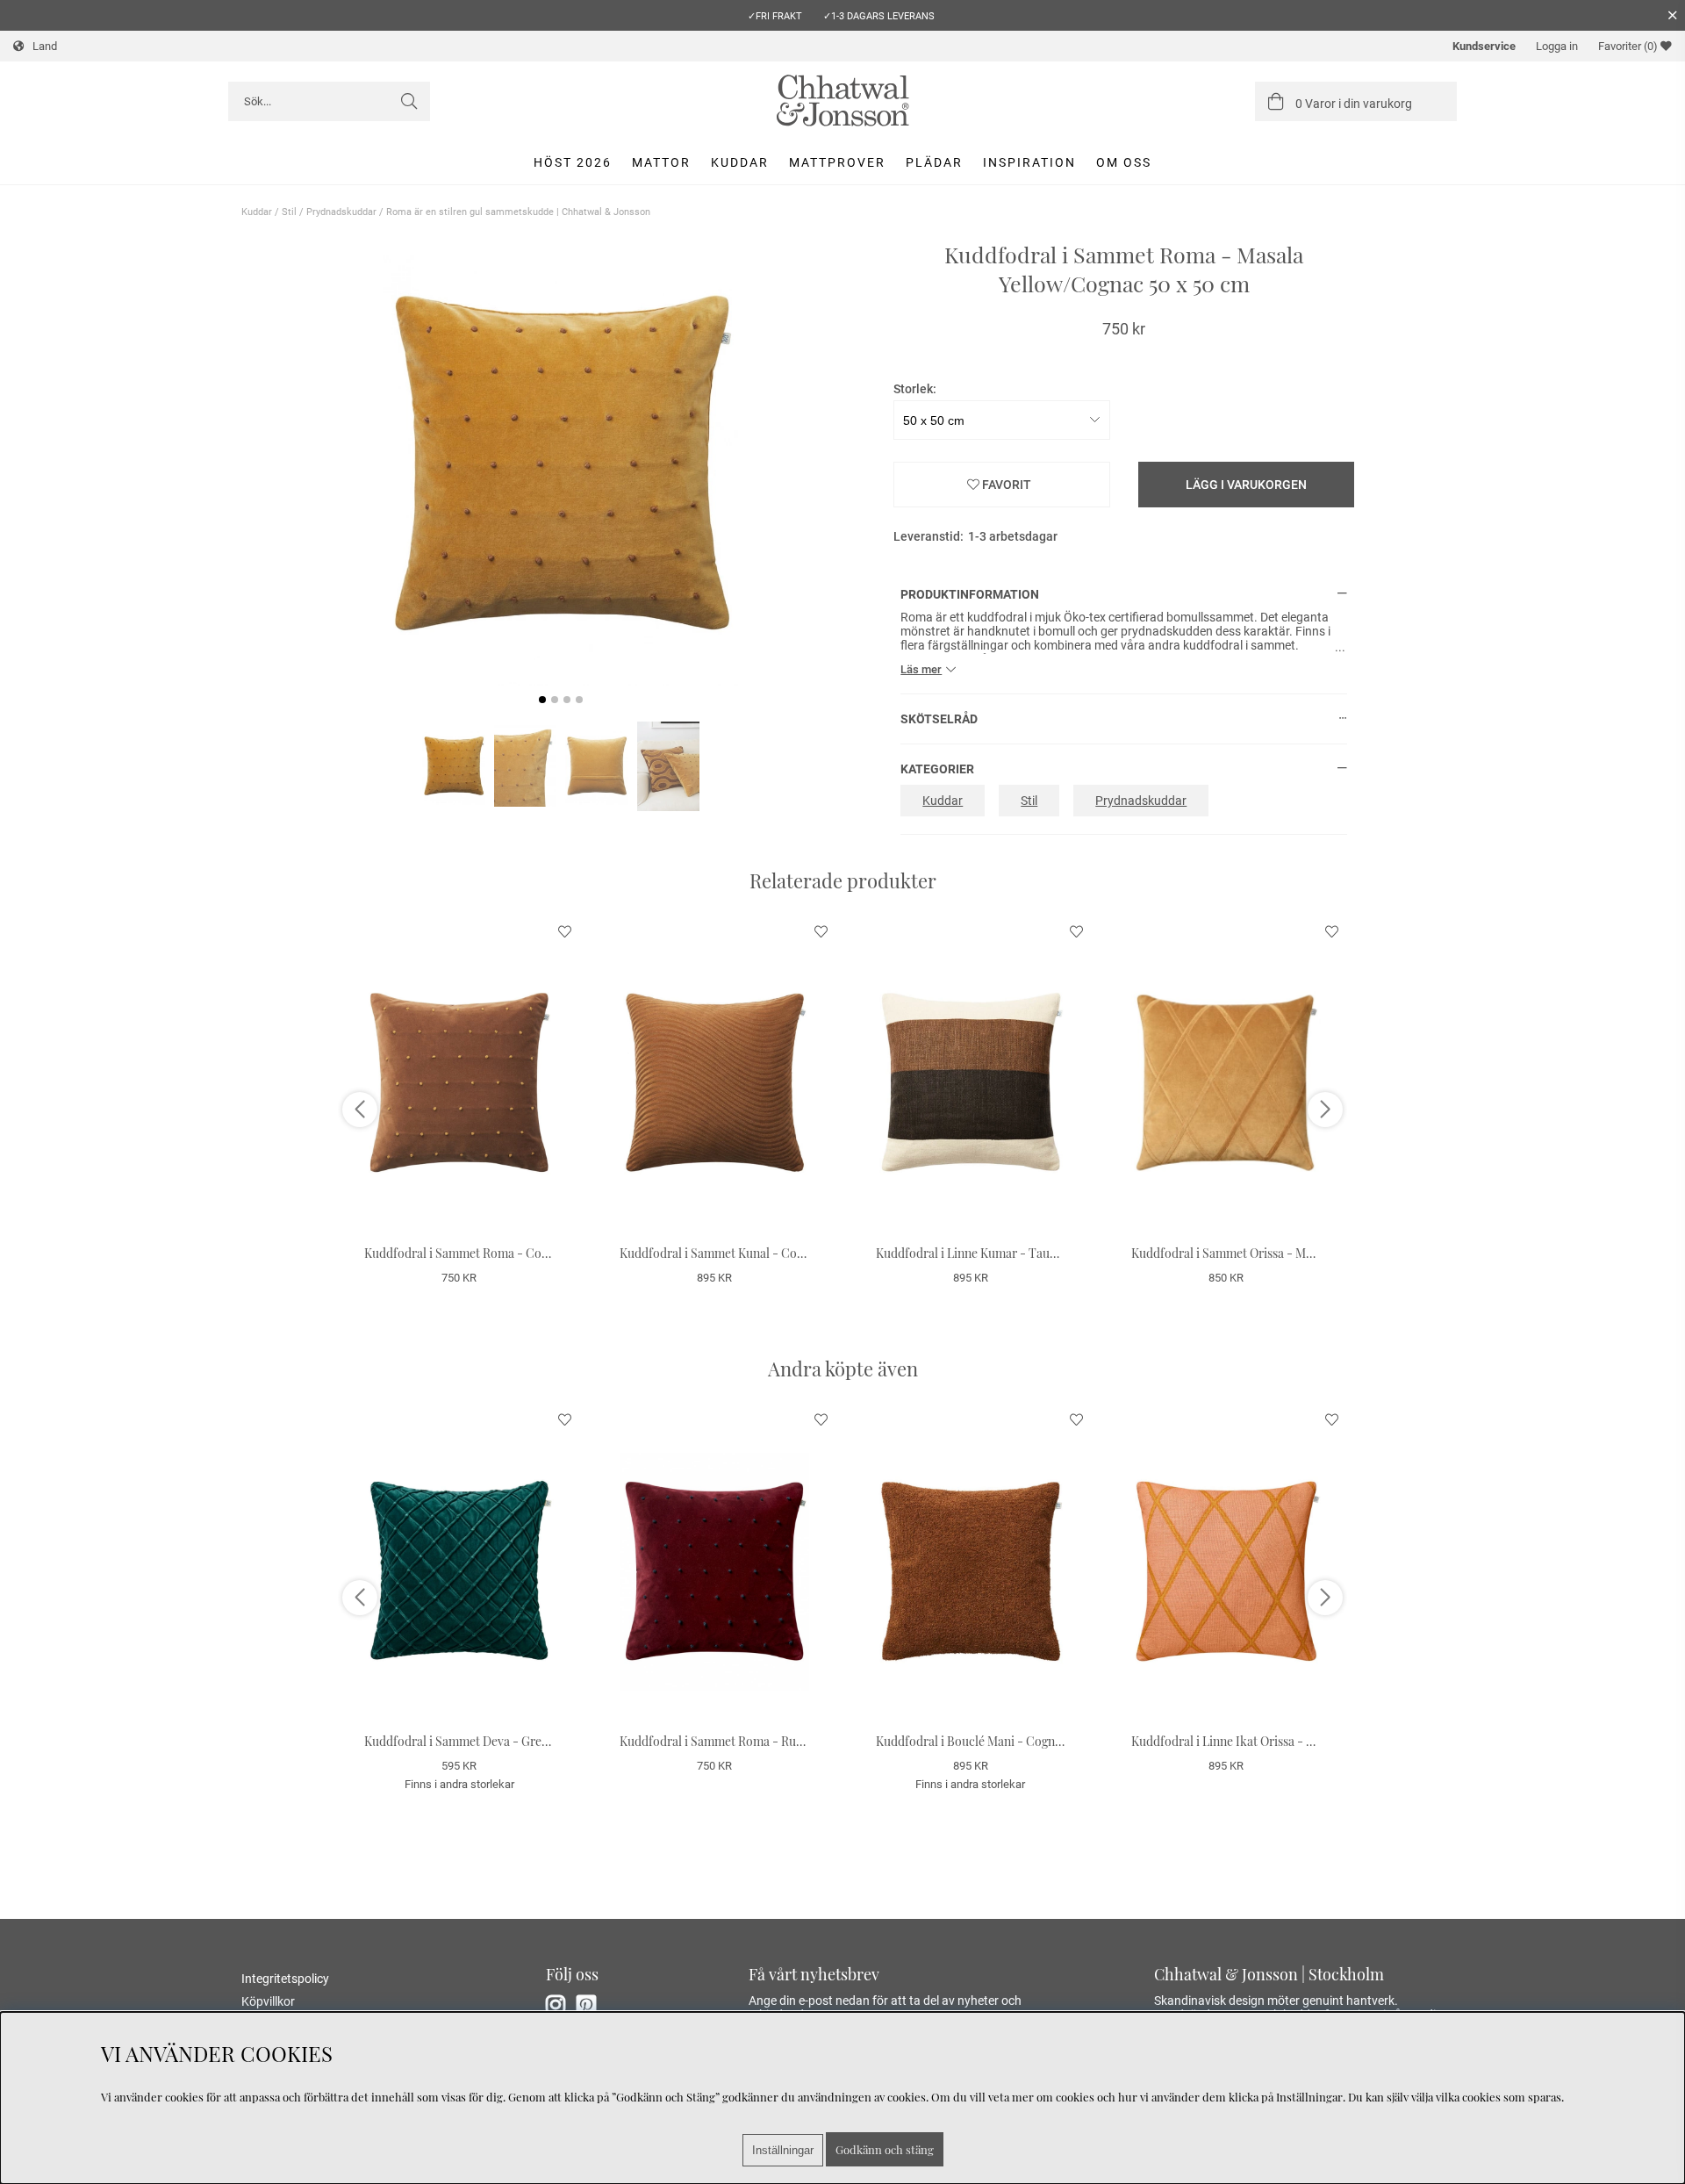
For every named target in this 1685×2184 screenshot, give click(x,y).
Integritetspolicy (285, 1979)
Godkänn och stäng (885, 2149)
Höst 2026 (573, 162)
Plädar (934, 162)
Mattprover (837, 162)
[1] (561, 463)
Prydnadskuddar (341, 212)
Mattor (661, 162)
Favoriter (1628, 46)
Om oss (1124, 162)
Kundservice (1484, 46)
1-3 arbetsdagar (1013, 536)
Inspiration (1029, 162)
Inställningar (783, 2150)
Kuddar (740, 162)
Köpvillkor (268, 2001)
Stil (289, 212)
